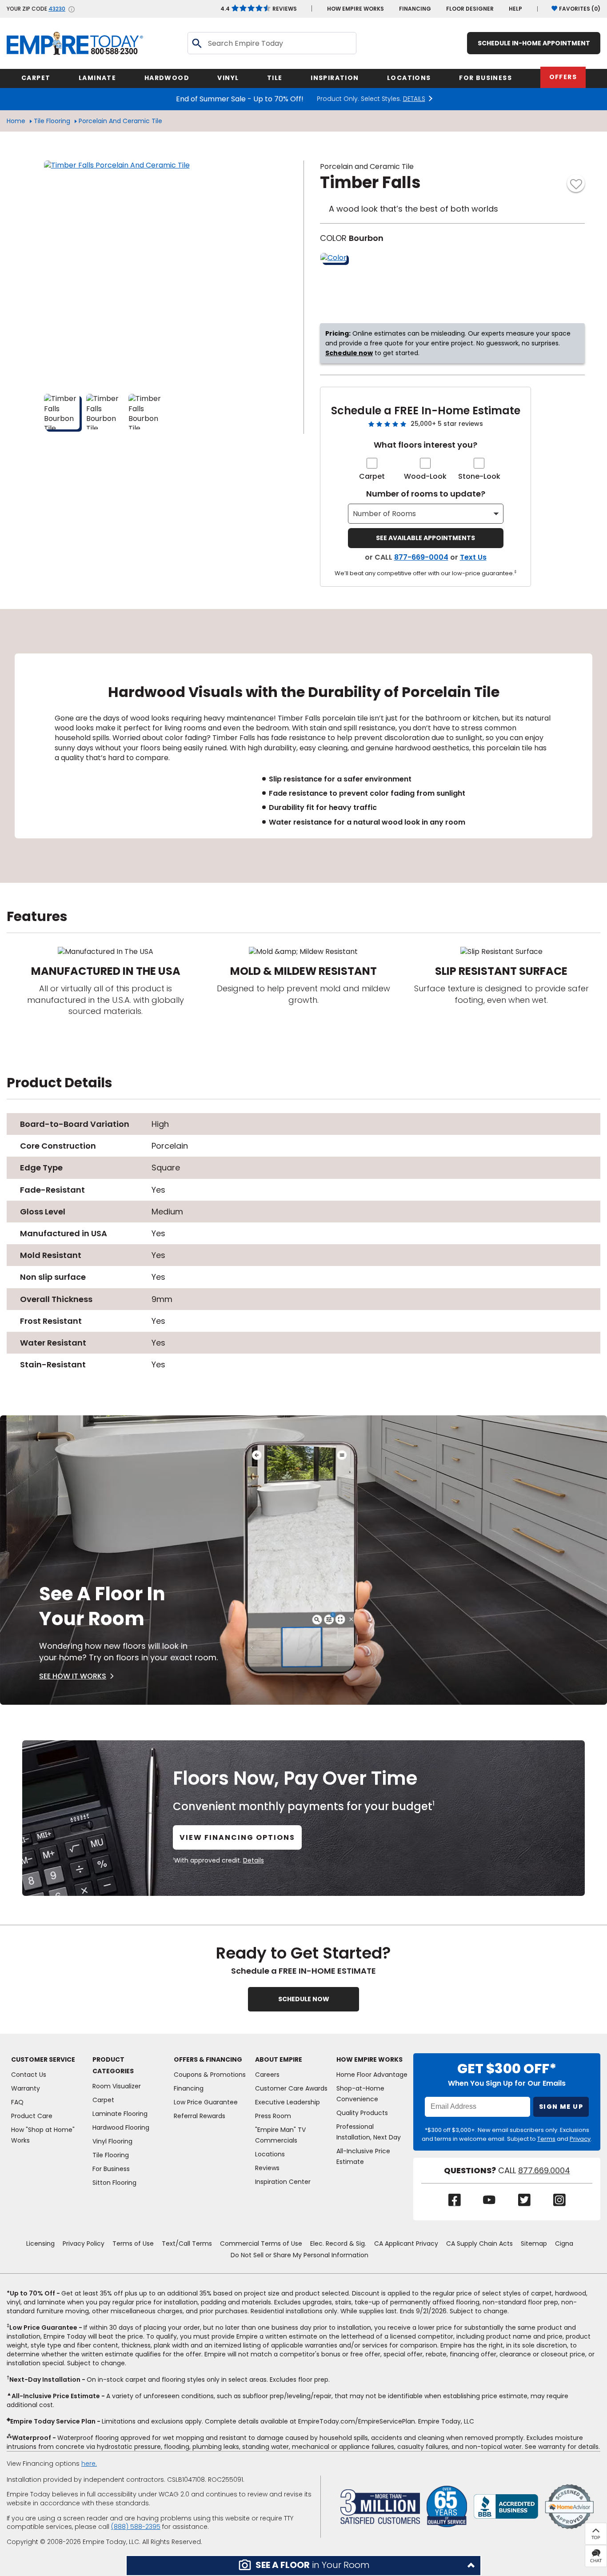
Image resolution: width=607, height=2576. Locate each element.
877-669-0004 (421, 557)
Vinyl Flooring (112, 2141)
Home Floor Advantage (372, 2075)
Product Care (32, 2116)
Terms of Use (133, 2243)
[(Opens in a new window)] (506, 2506)
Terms (546, 2139)
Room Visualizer (117, 2086)
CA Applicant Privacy (406, 2243)
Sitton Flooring (114, 2183)
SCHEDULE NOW (304, 1999)
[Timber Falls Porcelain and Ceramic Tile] (155, 272)
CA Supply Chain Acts (479, 2243)
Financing (415, 9)
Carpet (372, 476)
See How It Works (73, 1676)
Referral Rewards (200, 2116)
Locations (270, 2154)
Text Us (473, 557)
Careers (267, 2075)
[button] (303, 2566)
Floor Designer (470, 9)
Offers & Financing (208, 2059)
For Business (111, 2169)
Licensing (40, 2243)
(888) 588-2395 (136, 2527)
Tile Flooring (52, 121)
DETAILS (414, 99)
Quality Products (362, 2113)
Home (16, 121)
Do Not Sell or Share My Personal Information (300, 2255)
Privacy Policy (84, 2243)
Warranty (26, 2088)
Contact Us (29, 2075)
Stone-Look (479, 476)
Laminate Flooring (120, 2114)
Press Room (273, 2116)
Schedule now (349, 353)
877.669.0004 (544, 2171)
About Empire (279, 2059)
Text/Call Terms (187, 2243)
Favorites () (580, 9)
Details (254, 1860)
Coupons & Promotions (210, 2075)
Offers (563, 77)
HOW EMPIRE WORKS (355, 9)
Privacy (580, 2139)
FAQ (17, 2102)
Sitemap (534, 2243)
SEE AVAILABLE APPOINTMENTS (425, 538)
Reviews (259, 9)
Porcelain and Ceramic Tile (120, 121)
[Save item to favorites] (576, 183)
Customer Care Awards (291, 2088)
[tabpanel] (303, 746)
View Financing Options (237, 1837)
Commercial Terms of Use (261, 2243)
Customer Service (43, 2059)
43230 (57, 9)
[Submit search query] (196, 43)
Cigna (564, 2243)
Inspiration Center (283, 2182)
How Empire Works (369, 2059)
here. (89, 2464)
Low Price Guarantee (206, 2102)
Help (515, 9)
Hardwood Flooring (121, 2127)
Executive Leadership (288, 2102)
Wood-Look (425, 476)
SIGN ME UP (561, 2107)
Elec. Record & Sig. (338, 2243)
